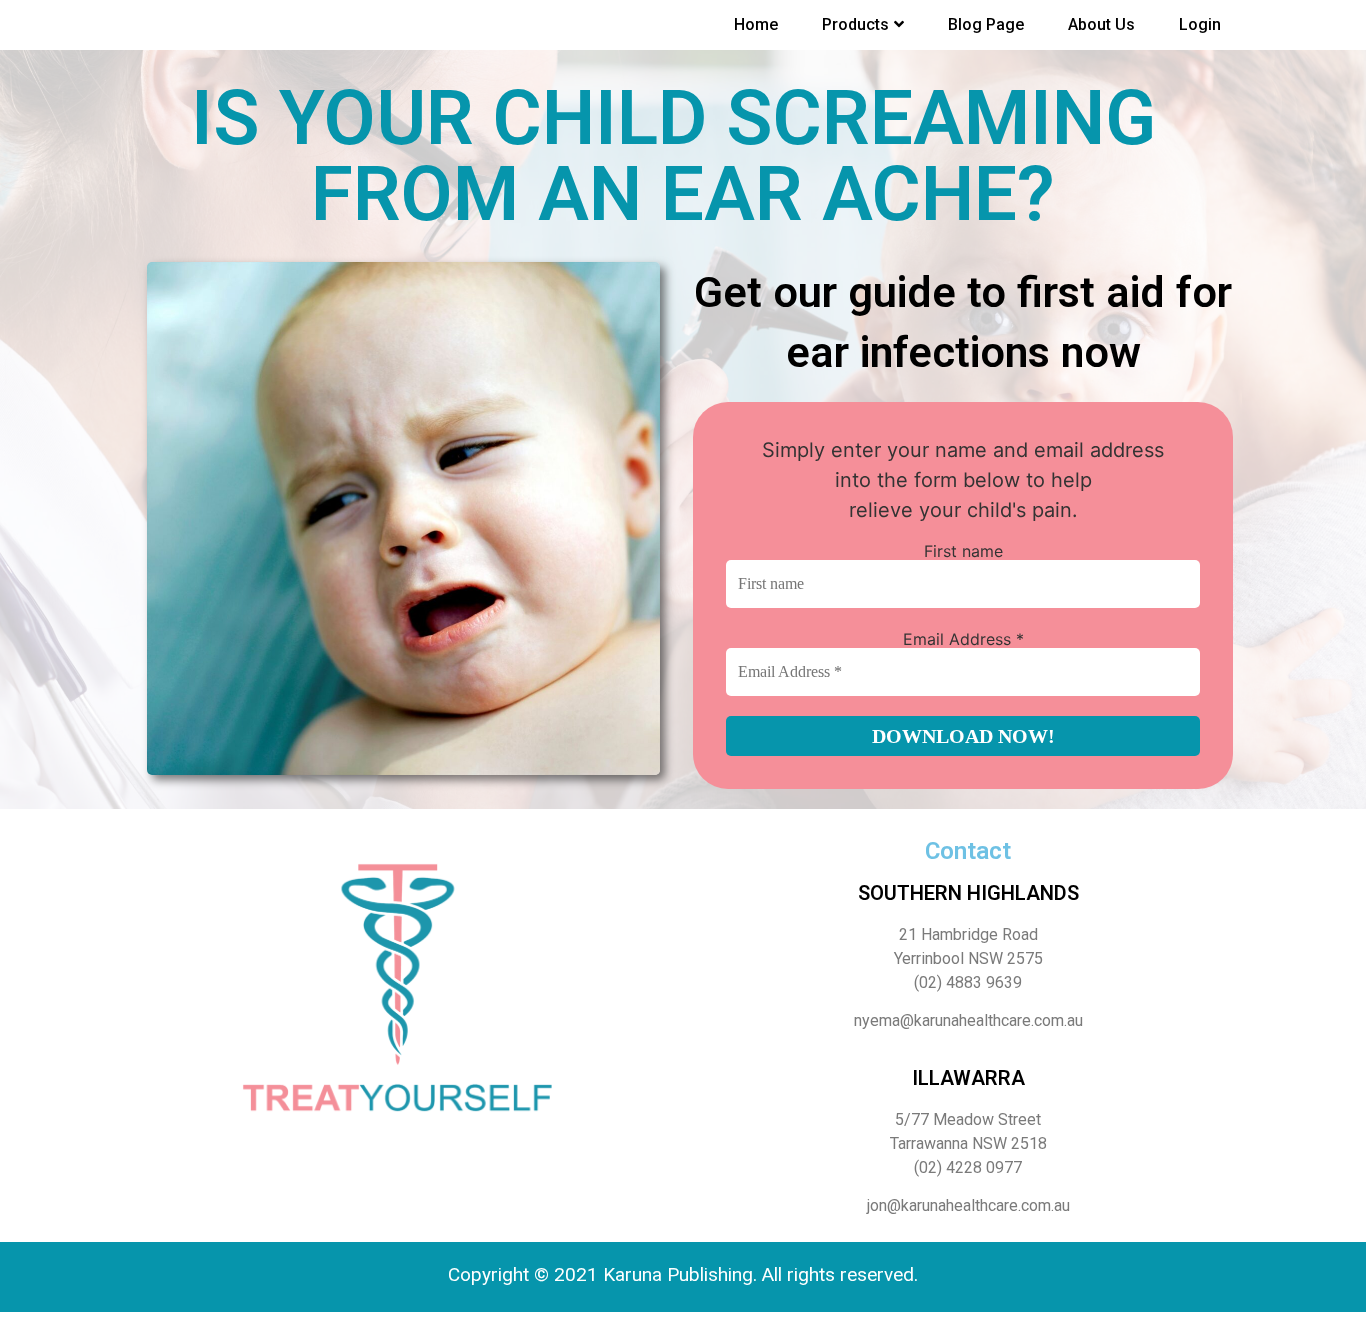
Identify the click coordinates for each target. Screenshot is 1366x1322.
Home (756, 24)
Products (855, 24)
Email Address (963, 639)
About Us (1101, 24)
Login (1200, 24)
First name (963, 551)
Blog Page (986, 24)
